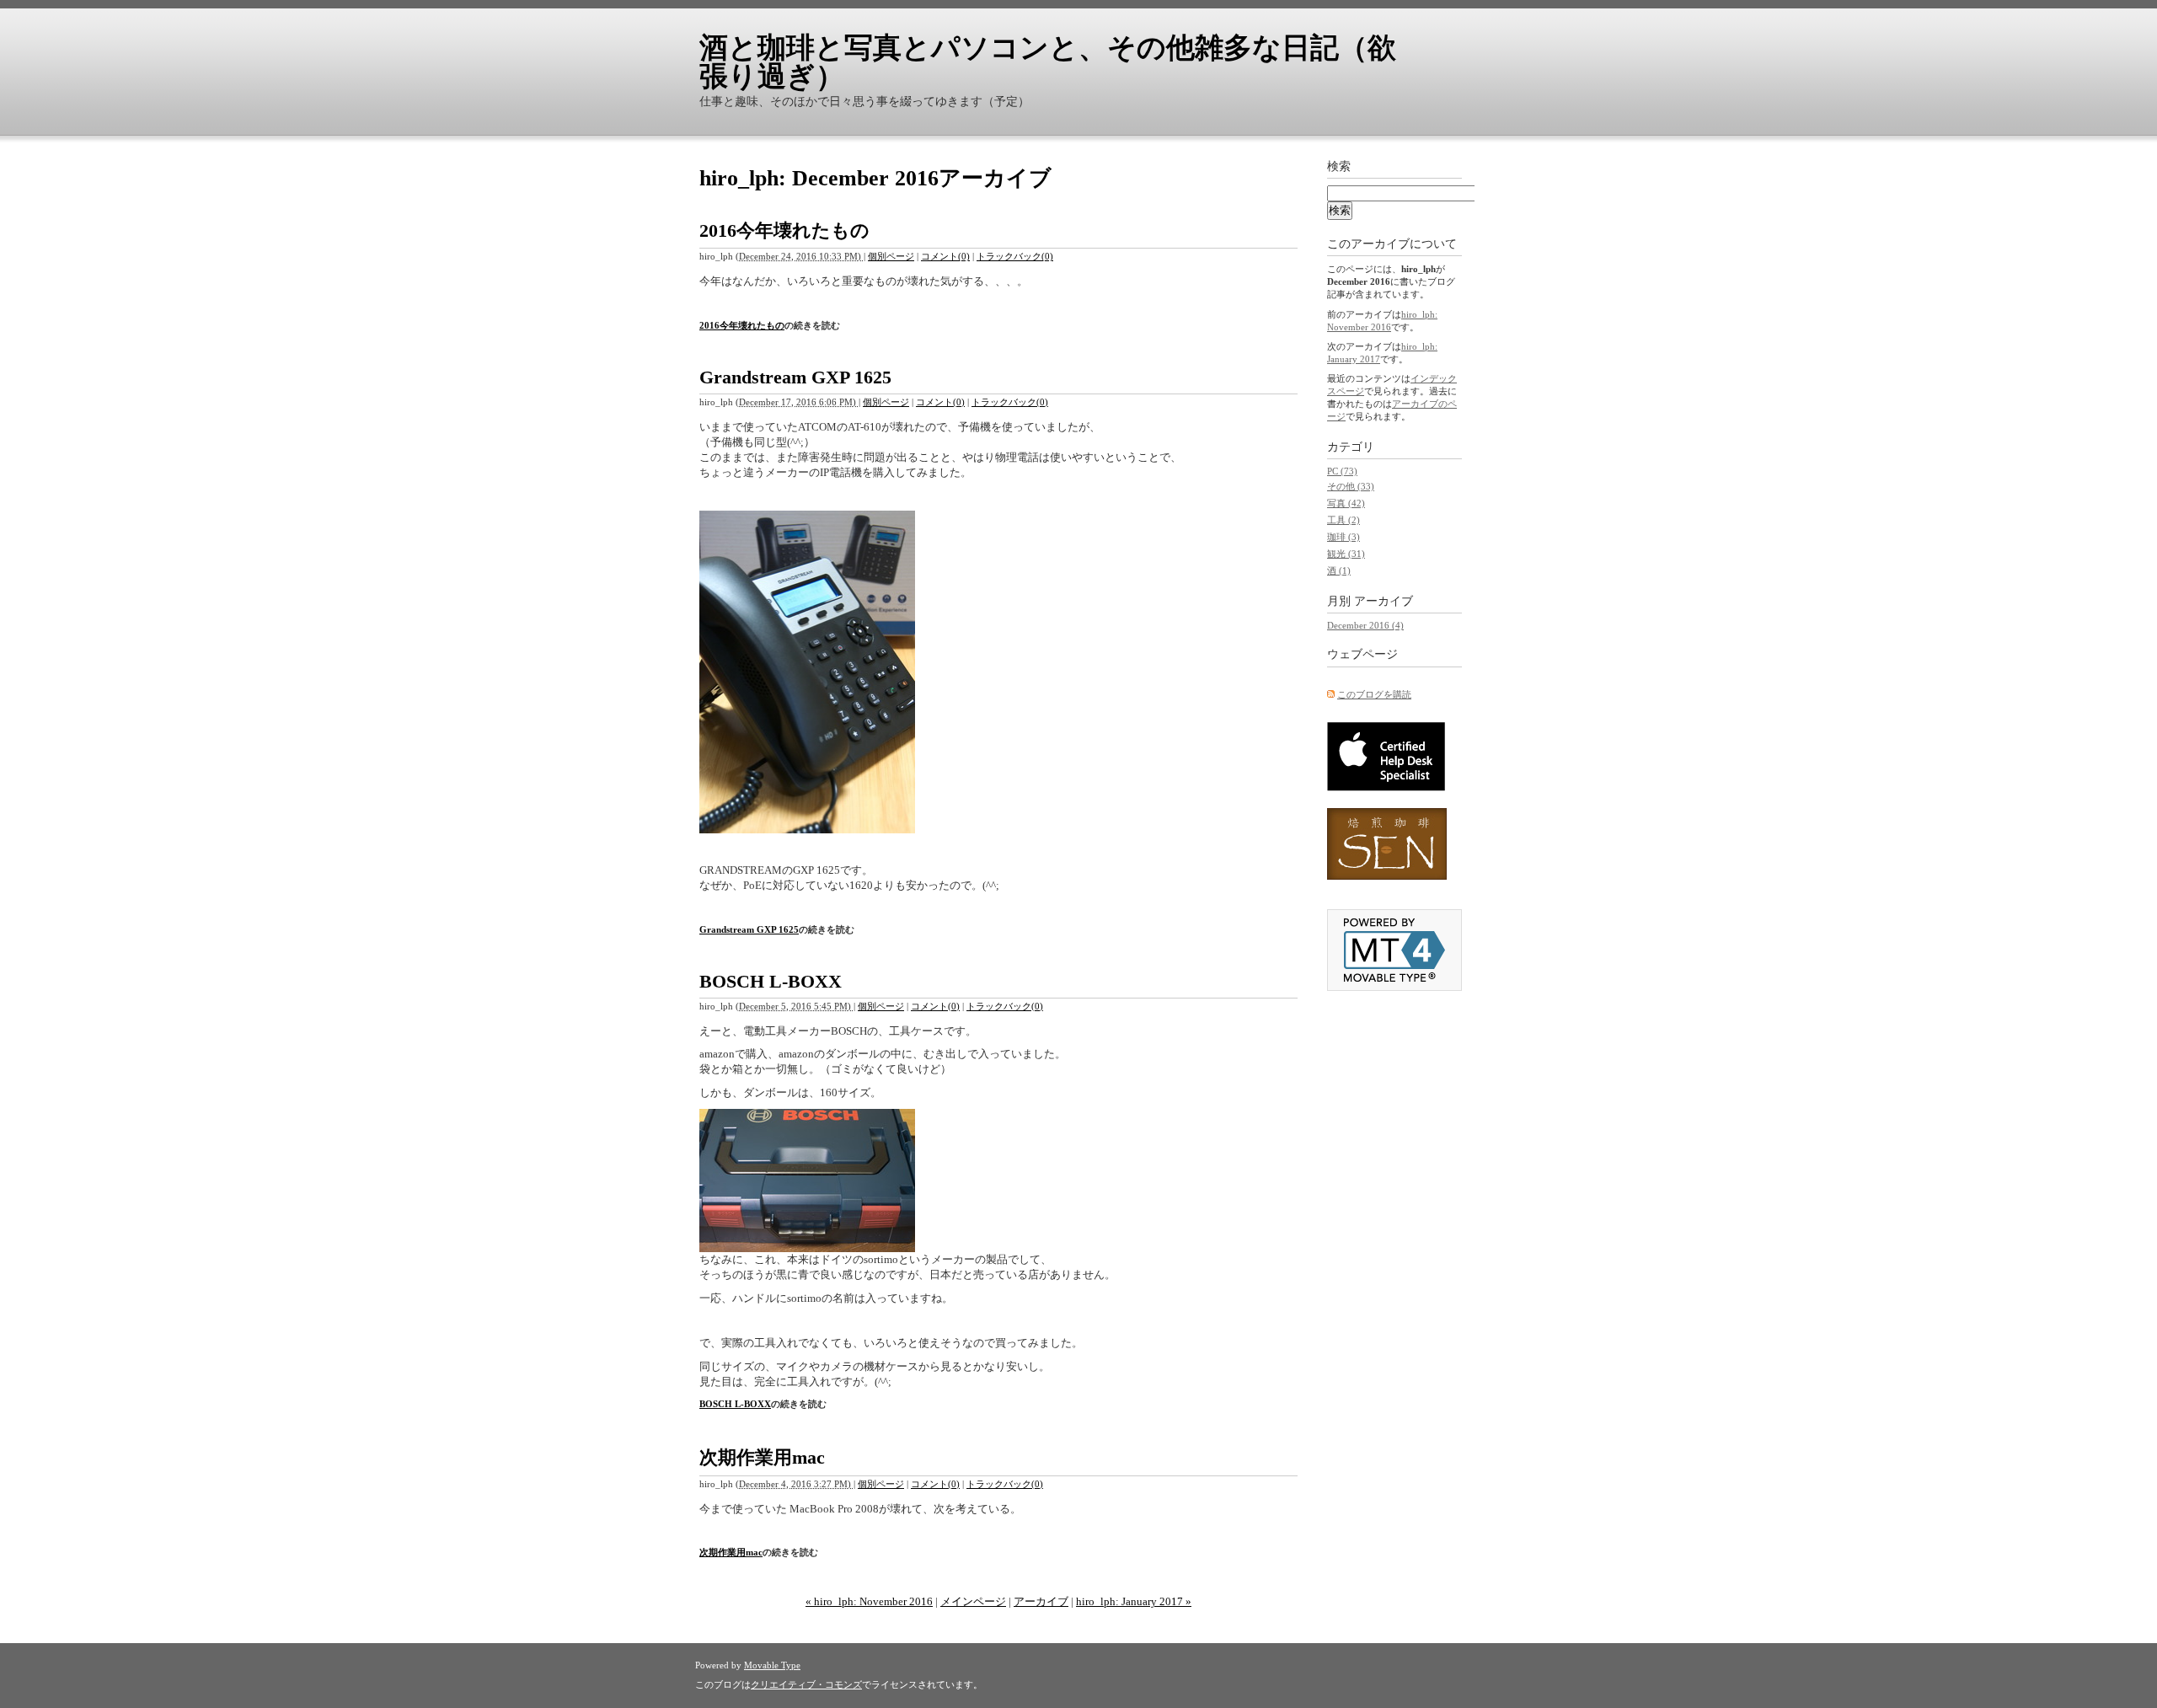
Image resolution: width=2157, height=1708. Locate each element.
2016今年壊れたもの (784, 230)
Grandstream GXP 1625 (795, 377)
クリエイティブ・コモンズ (806, 1684)
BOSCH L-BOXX (771, 981)
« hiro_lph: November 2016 (869, 1601)
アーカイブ (1041, 1601)
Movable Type (772, 1665)
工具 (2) (1343, 520)
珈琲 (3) (1343, 537)
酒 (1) (1339, 570)
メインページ (973, 1601)
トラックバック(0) (1015, 256)
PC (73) (1342, 471)
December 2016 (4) (1365, 625)
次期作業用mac (762, 1457)
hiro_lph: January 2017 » (1134, 1601)
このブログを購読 (1374, 694)
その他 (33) (1351, 486)
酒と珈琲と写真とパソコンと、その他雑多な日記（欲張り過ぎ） (1048, 62)
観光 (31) (1346, 554)
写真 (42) (1346, 503)
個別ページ (891, 256)
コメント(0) (945, 256)
